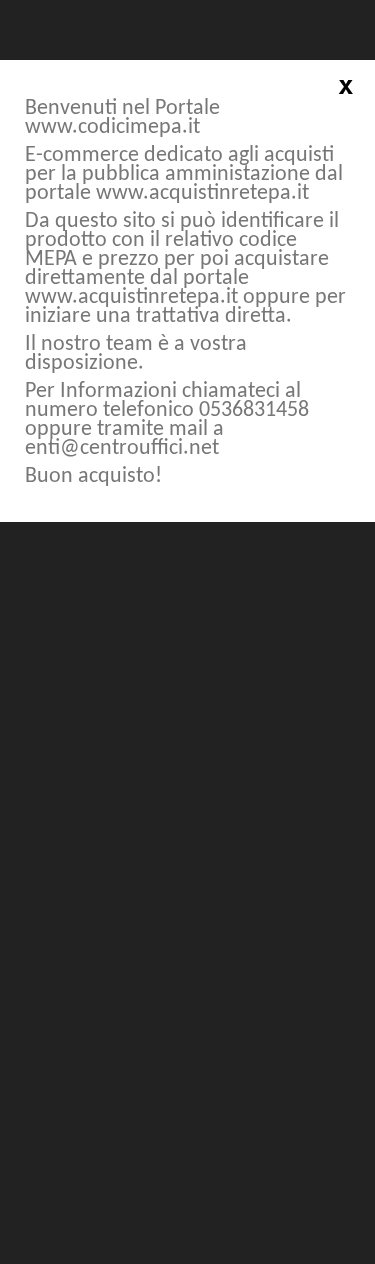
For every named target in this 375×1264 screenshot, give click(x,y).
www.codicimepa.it (112, 127)
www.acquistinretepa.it (202, 193)
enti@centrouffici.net (122, 448)
